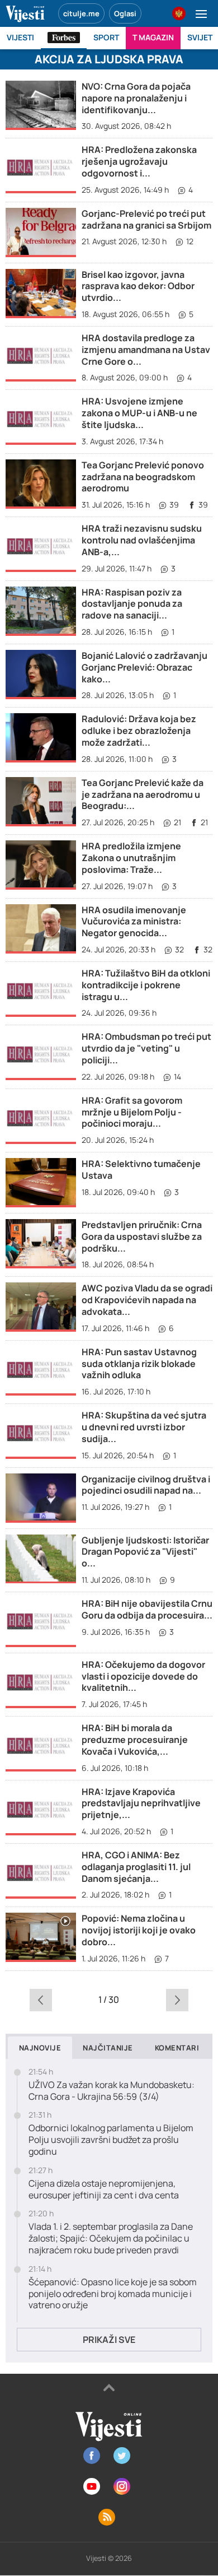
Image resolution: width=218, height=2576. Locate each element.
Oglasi (125, 13)
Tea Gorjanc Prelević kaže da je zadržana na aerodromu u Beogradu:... (143, 794)
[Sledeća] (177, 2000)
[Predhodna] (41, 2000)
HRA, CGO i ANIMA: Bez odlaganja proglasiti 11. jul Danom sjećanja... (136, 1867)
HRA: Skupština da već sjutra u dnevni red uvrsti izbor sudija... (144, 1427)
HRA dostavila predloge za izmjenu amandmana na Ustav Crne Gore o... (146, 350)
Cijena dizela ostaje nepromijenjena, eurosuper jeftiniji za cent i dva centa (104, 2189)
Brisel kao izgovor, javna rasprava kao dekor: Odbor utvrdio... (138, 286)
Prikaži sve (109, 2340)
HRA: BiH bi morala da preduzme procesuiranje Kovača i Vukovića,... (135, 1740)
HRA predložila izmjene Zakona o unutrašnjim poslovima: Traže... (131, 858)
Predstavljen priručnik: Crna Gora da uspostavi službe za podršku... (142, 1236)
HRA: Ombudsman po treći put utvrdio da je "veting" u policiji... (146, 1048)
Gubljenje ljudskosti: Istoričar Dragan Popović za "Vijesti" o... (145, 1552)
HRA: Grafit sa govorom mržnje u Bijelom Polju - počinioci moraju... (132, 1112)
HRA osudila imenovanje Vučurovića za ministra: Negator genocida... (134, 922)
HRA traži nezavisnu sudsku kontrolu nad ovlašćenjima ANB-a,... (142, 540)
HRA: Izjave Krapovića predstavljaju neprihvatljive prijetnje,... (141, 1803)
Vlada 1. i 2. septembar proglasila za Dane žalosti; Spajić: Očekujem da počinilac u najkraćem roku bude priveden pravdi (111, 2238)
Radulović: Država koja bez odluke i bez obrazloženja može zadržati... (139, 731)
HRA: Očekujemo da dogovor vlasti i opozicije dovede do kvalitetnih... (143, 1676)
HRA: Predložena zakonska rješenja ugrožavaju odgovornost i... (139, 161)
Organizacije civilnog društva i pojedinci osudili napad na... (146, 1485)
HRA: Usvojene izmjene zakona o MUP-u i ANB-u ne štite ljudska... (139, 413)
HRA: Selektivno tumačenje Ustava (141, 1170)
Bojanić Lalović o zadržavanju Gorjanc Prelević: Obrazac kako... (144, 667)
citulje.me (81, 13)
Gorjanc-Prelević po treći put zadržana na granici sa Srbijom (146, 219)
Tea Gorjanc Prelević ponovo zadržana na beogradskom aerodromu (143, 477)
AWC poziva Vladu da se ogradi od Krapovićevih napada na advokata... (147, 1300)
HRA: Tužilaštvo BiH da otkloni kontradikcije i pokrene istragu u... (146, 985)
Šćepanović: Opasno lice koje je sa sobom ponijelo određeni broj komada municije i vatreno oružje (113, 2294)
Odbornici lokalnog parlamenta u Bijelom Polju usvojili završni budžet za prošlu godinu (111, 2140)
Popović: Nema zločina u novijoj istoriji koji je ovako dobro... (139, 1930)
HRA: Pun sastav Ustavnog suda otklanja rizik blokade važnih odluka (139, 1364)
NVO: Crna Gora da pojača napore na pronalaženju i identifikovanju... (136, 98)
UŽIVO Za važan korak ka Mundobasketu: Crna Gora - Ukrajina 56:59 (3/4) (112, 2091)
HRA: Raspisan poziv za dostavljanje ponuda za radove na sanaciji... (132, 604)
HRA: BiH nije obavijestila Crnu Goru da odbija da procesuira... (147, 1609)
